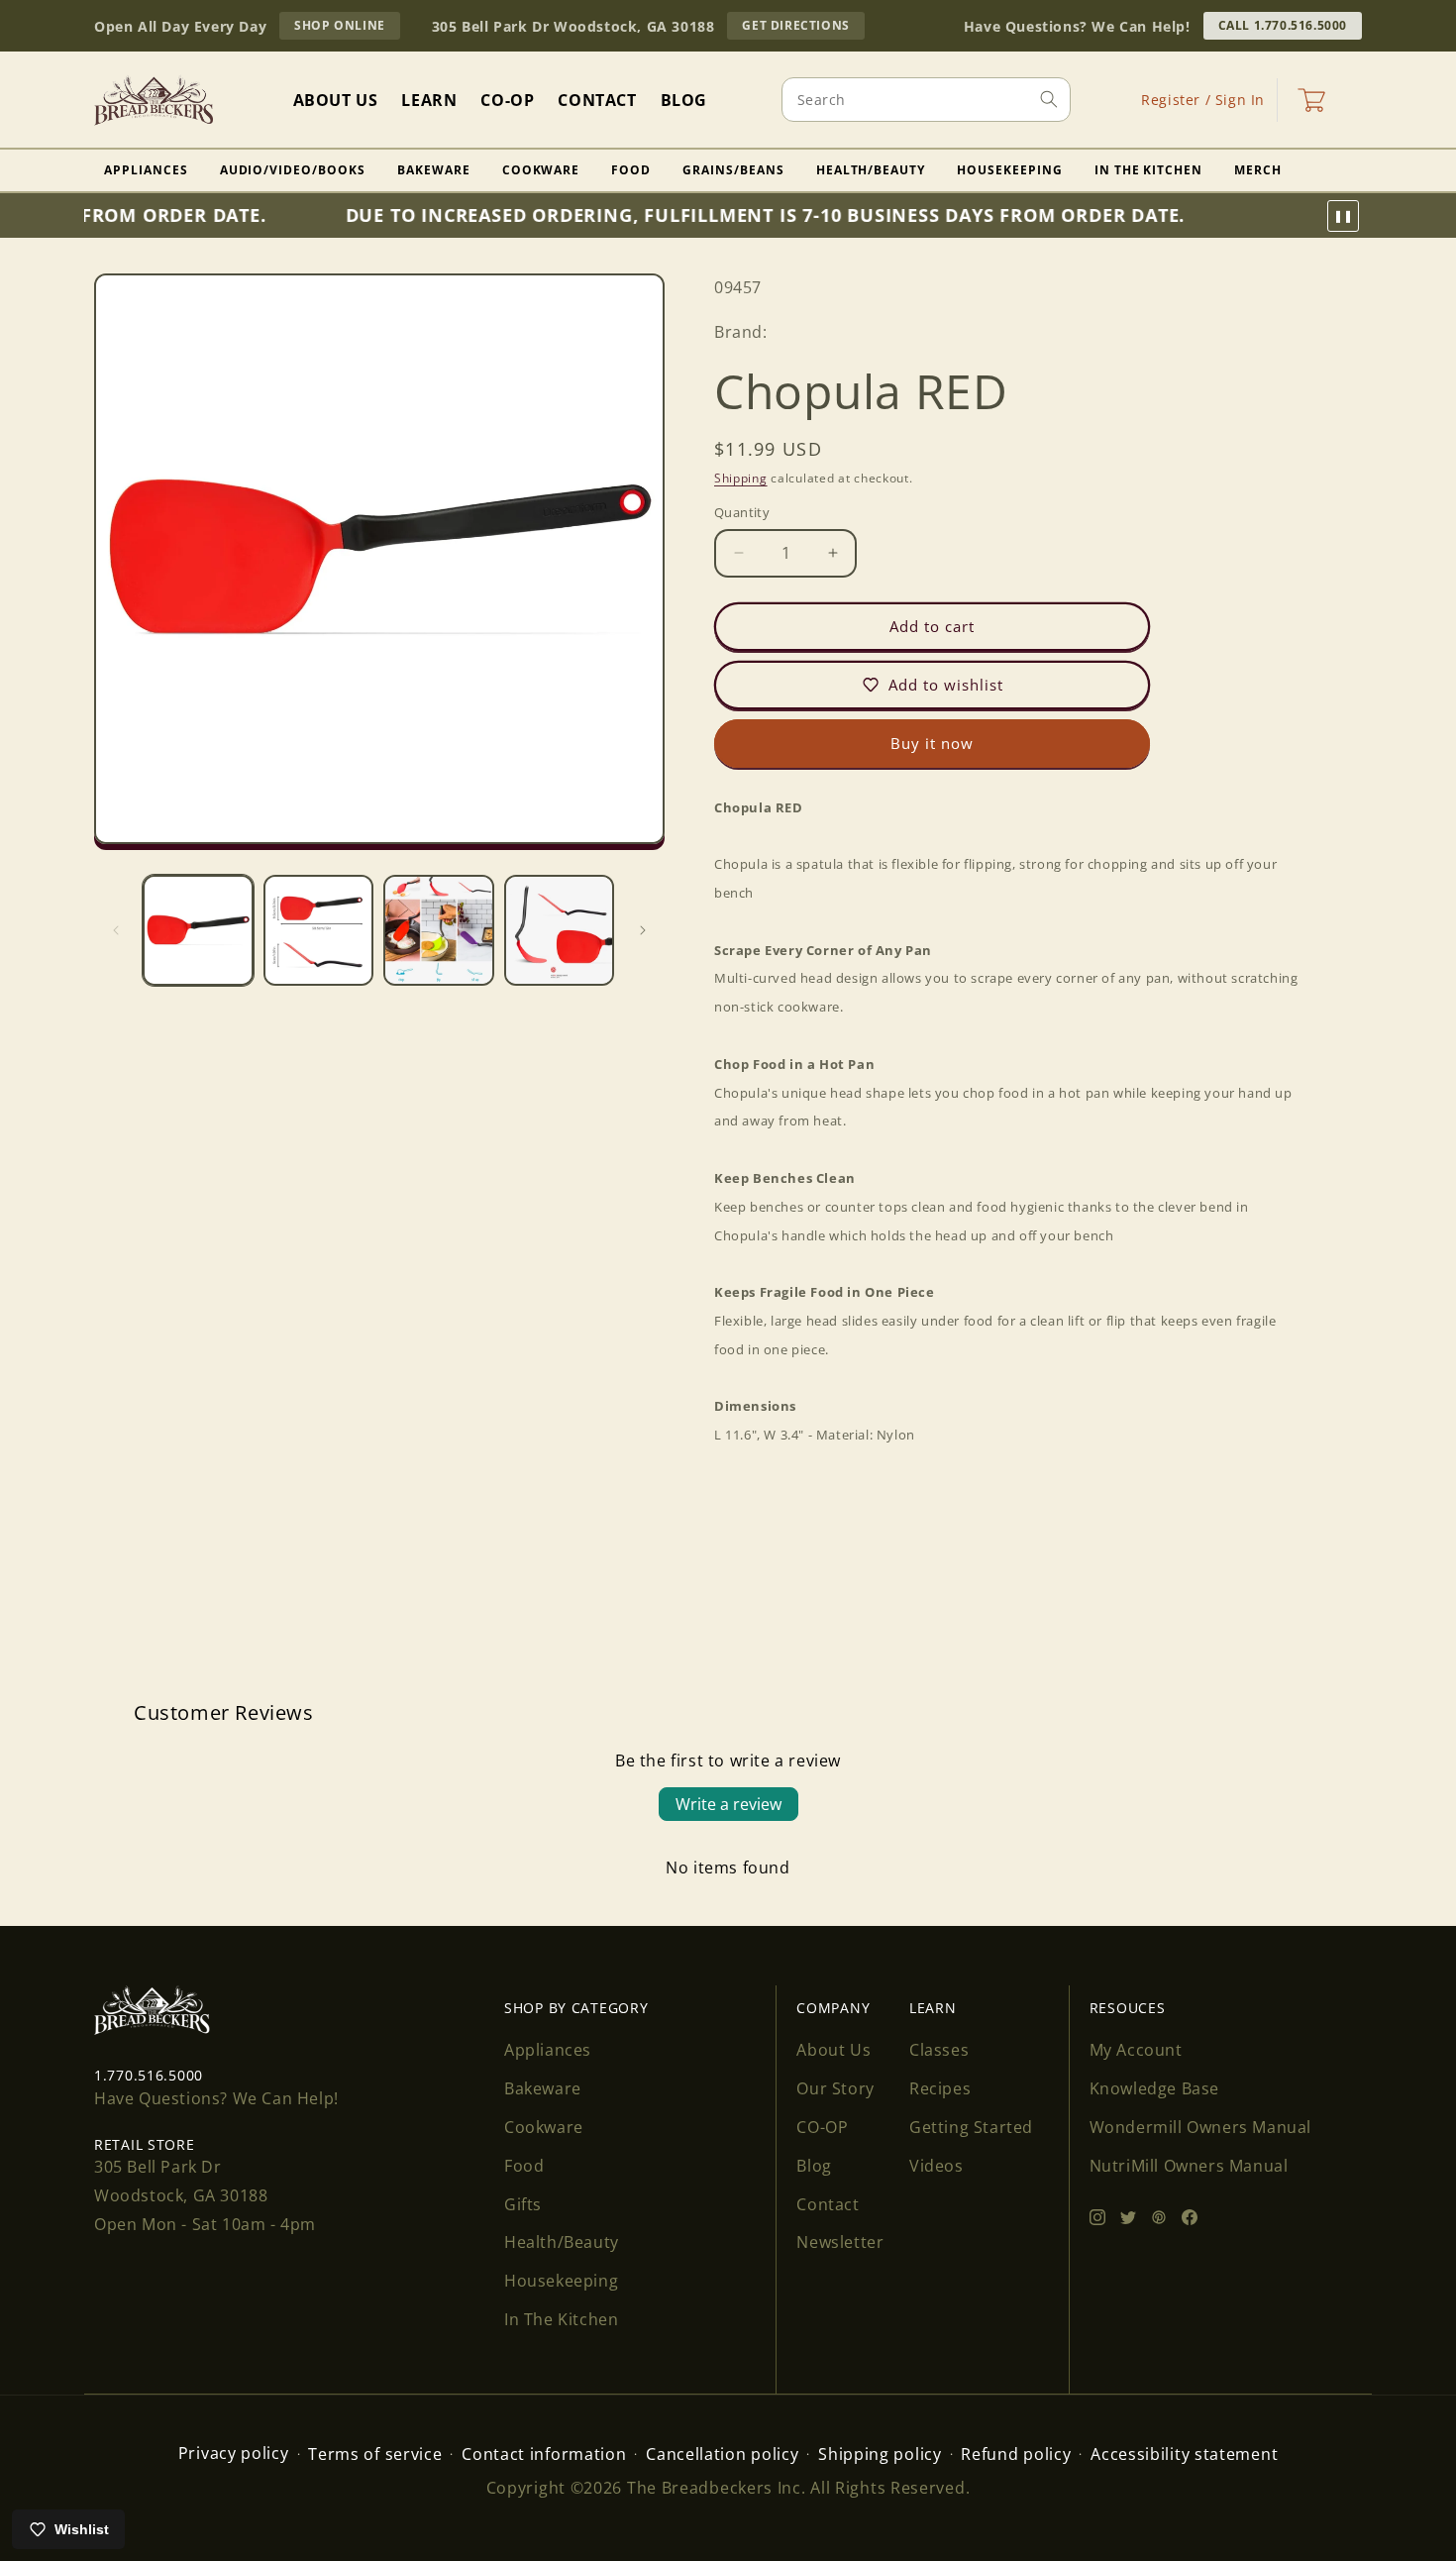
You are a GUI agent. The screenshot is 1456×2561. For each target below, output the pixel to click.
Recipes (940, 2088)
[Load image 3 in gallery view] (439, 930)
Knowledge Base (1154, 2088)
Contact (828, 2204)
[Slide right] (643, 930)
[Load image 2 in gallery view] (319, 930)
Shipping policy (880, 2454)
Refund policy (1016, 2454)
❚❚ (1343, 216)
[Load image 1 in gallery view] (198, 930)
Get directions (803, 28)
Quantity (742, 512)
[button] (1311, 100)
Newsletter (840, 2242)
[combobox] (926, 100)
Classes (939, 2050)
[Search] (1049, 99)
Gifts (523, 2204)
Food (631, 170)
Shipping (741, 478)
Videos (936, 2166)
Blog (814, 2166)
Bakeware (434, 170)
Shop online (347, 28)
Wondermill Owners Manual (1200, 2127)
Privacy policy (234, 2453)
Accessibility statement (1184, 2454)
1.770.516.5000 (149, 2075)
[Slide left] (116, 930)
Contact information (544, 2454)
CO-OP (822, 2127)
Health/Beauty (871, 170)
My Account (1136, 2050)
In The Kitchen (1148, 170)
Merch (1258, 170)
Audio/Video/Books (293, 170)
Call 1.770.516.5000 (1283, 25)
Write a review (728, 1804)
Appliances (146, 170)
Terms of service (375, 2454)
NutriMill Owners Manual (1189, 2166)
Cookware (541, 170)
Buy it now (932, 743)
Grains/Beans (733, 170)
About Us (833, 2050)
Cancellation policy (722, 2454)
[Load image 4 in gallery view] (560, 930)
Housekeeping (1010, 170)
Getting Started (971, 2127)
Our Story (835, 2088)
